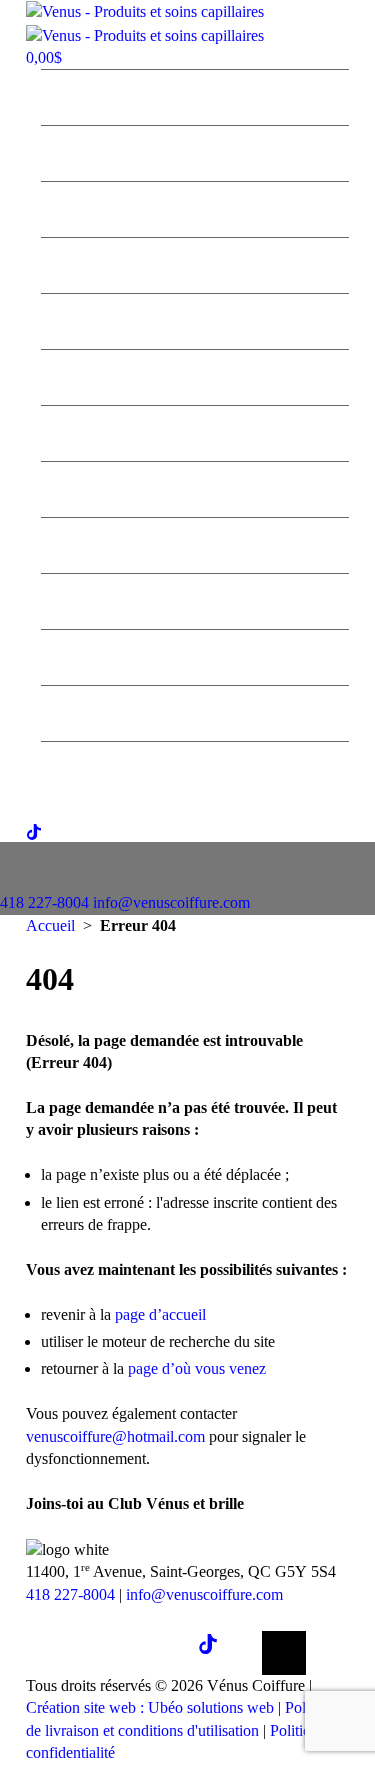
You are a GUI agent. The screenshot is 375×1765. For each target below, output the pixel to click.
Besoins (195, 431)
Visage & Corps (195, 543)
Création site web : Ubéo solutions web (150, 1707)
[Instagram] (156, 1653)
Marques (195, 319)
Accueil (50, 925)
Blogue (195, 599)
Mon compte (195, 767)
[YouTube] (284, 1653)
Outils (195, 487)
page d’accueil (160, 1314)
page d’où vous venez (197, 1368)
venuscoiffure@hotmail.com (115, 1436)
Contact (195, 711)
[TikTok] (220, 1653)
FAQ (195, 655)
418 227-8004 (44, 902)
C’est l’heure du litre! (195, 207)
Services (195, 151)
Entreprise (195, 95)
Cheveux (195, 375)
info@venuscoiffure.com (204, 1594)
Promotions (195, 263)
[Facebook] (92, 1653)
